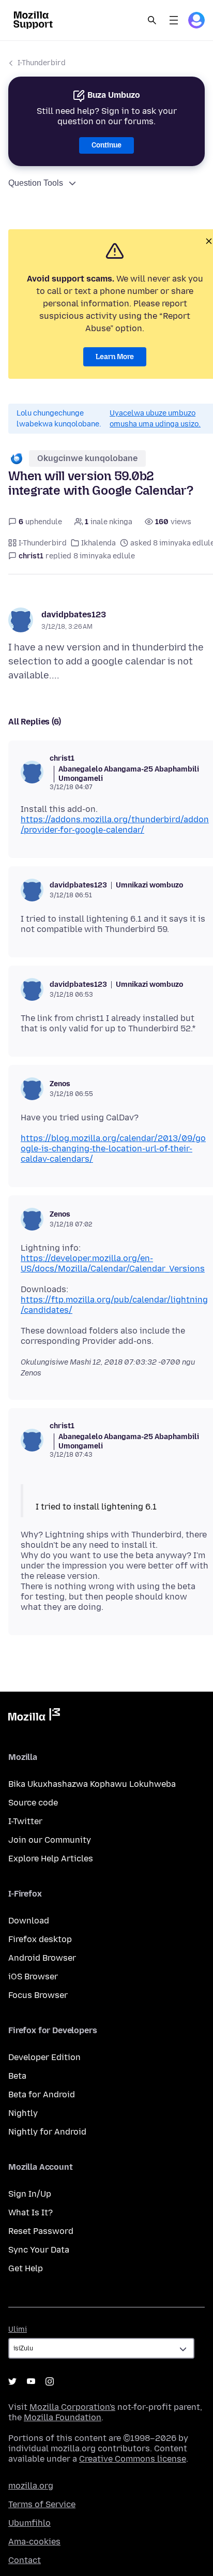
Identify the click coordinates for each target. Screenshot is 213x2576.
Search (152, 20)
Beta (17, 2076)
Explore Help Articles (51, 1859)
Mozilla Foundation (63, 2417)
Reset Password (41, 2231)
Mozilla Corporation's (72, 2407)
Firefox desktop (40, 1939)
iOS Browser (33, 1977)
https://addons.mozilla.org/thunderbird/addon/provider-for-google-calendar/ (115, 825)
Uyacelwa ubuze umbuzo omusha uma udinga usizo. (155, 419)
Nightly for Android (47, 2132)
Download (29, 1921)
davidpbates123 (74, 615)
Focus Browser (38, 1995)
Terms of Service (42, 2504)
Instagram (50, 2381)
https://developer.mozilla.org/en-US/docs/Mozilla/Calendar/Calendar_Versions (113, 1263)
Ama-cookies (34, 2542)
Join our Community (50, 1840)
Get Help (26, 2268)
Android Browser (42, 1958)
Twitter (12, 2381)
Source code (33, 1803)
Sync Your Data (39, 2250)
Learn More (115, 357)
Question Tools (36, 183)
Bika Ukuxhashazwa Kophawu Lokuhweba (92, 1784)
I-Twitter (25, 1821)
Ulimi (18, 2329)
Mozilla (34, 1716)
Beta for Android (42, 2094)
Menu (174, 20)
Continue (106, 145)
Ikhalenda (98, 543)
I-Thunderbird (42, 63)
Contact (25, 2560)
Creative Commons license (133, 2459)
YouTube (31, 2381)
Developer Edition (44, 2057)
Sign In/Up (30, 2194)
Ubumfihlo (29, 2523)
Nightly (23, 2113)
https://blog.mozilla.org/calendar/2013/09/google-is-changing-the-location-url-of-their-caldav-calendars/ (113, 1149)
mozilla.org (31, 2486)
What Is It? (31, 2212)
